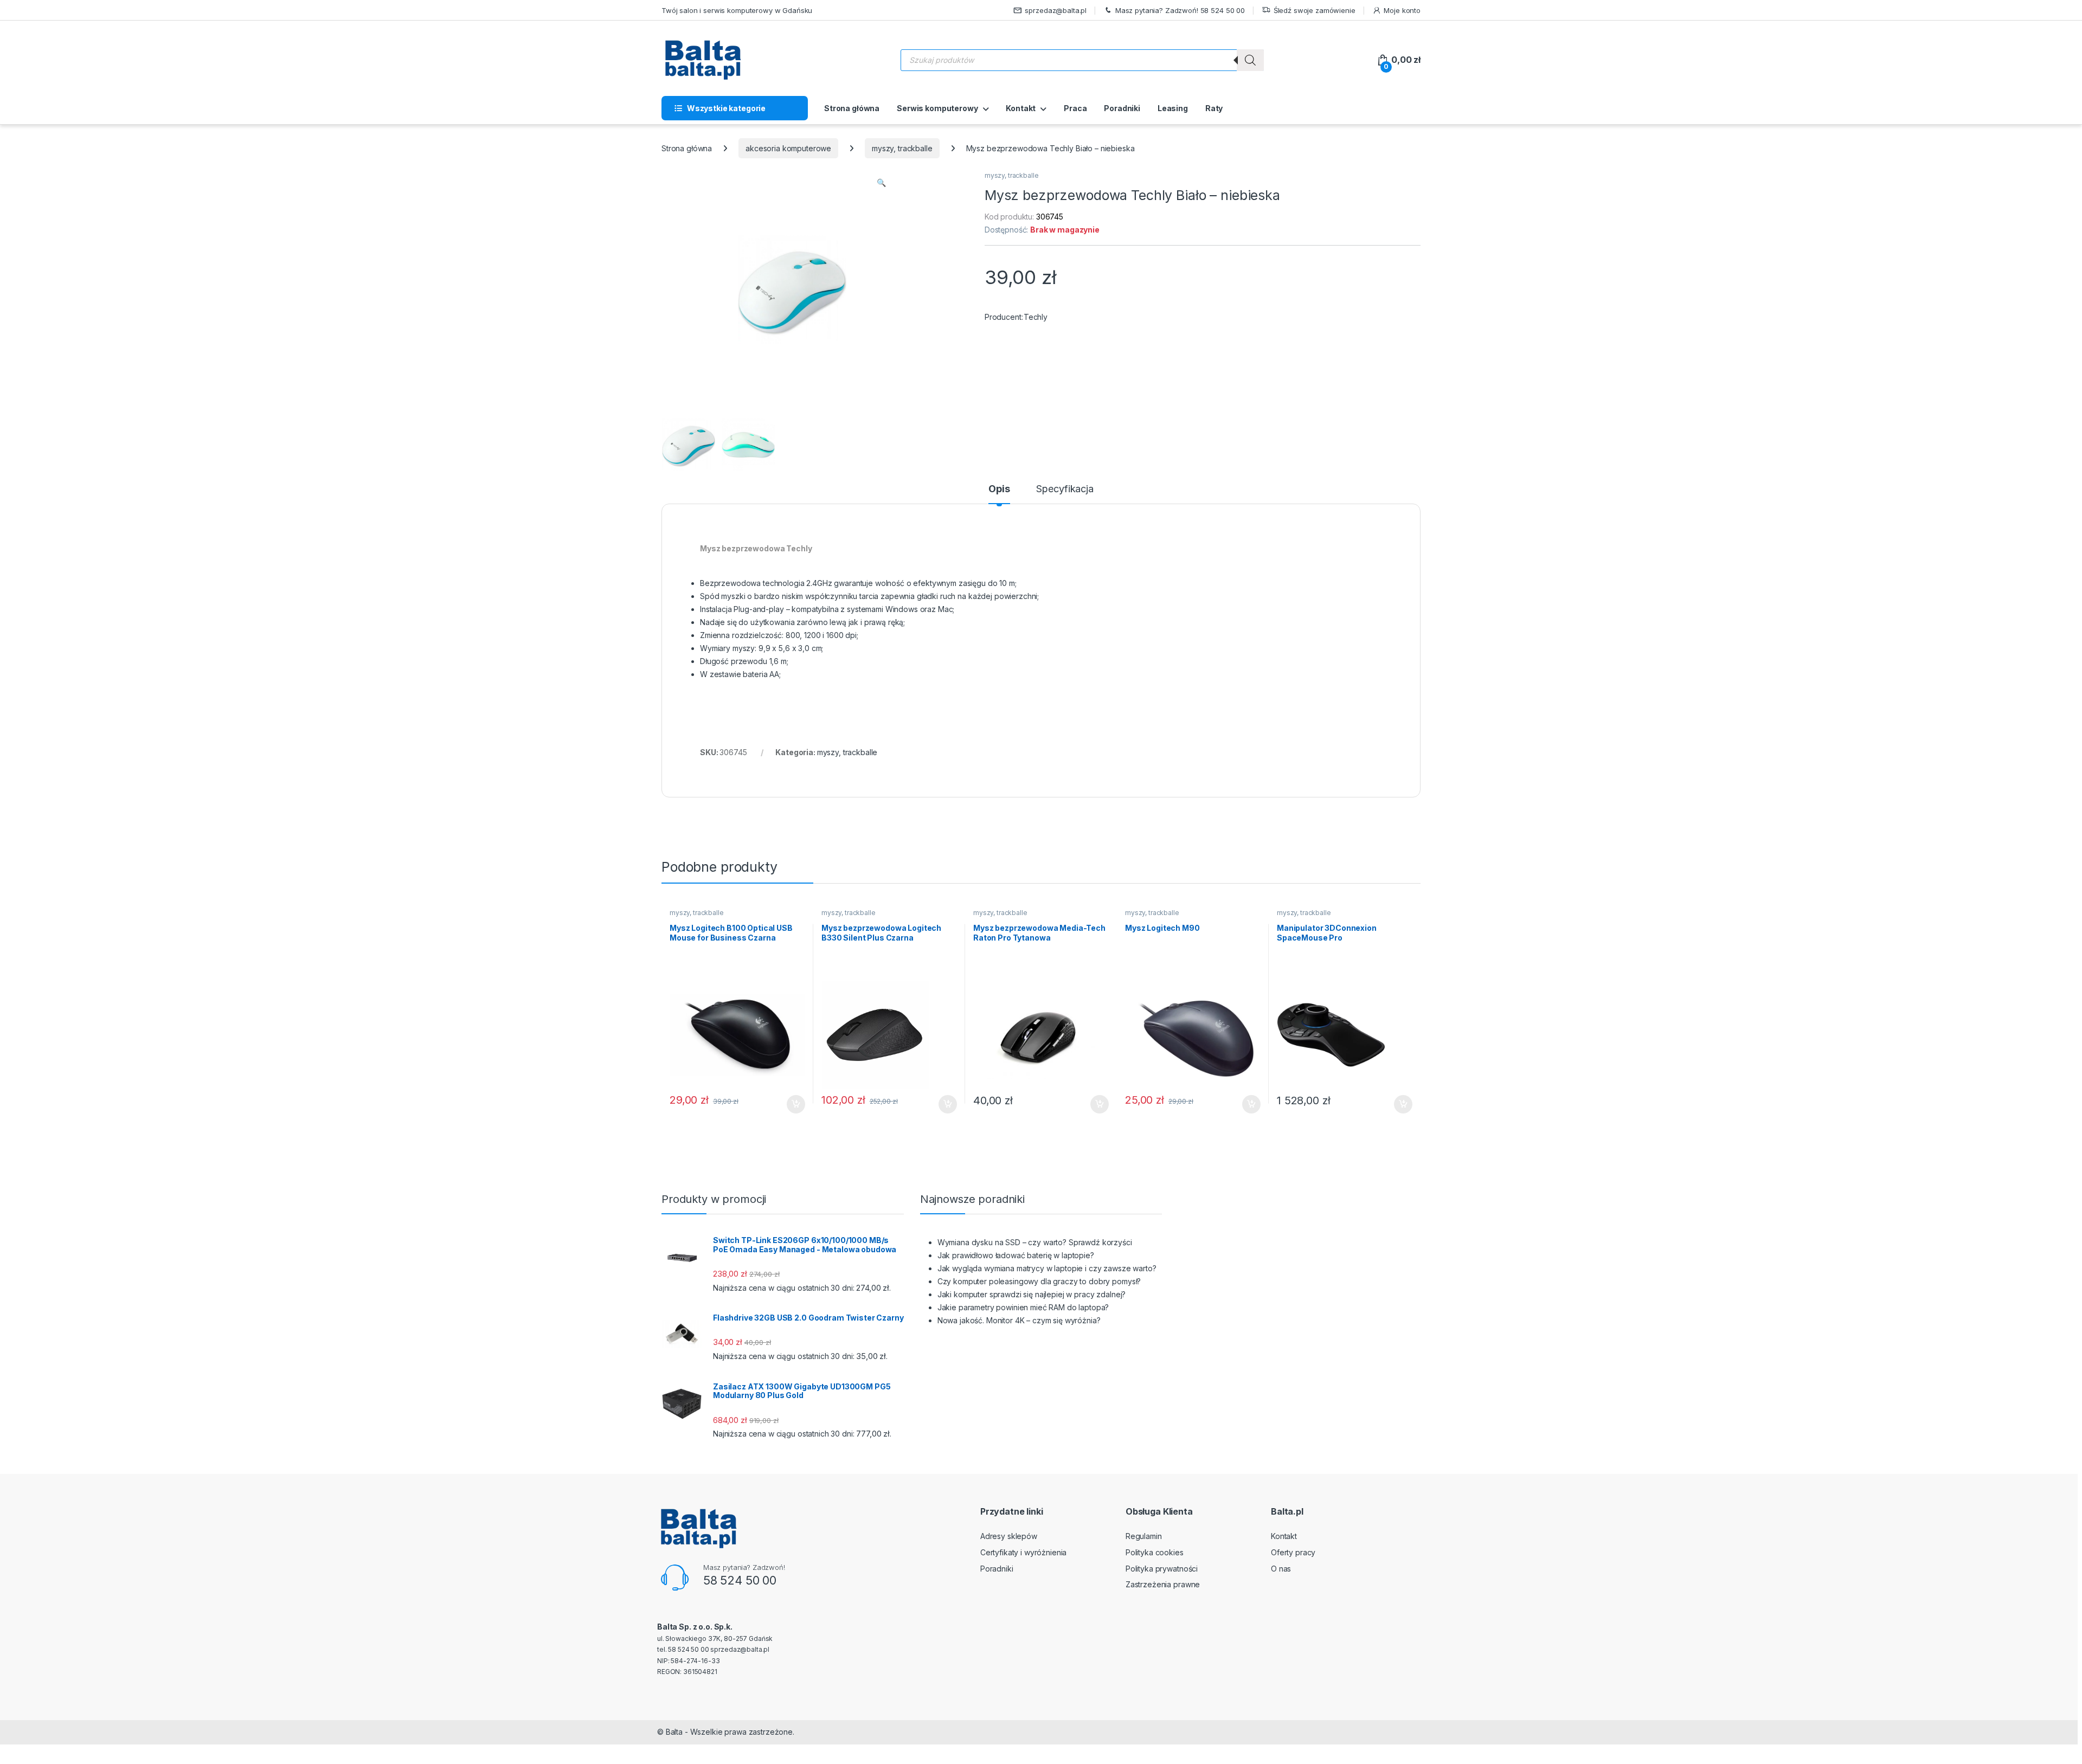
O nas (1281, 1569)
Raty (1214, 108)
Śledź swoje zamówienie (1315, 10)
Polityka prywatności (1162, 1569)
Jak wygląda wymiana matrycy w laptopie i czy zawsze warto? (1047, 1268)
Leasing (1173, 108)
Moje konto (1402, 10)
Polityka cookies (1155, 1552)
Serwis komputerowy (937, 108)
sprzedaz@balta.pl (1056, 10)
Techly (1036, 317)
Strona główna (852, 108)
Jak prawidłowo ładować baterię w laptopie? (1016, 1255)
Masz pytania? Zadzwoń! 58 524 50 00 (1180, 10)
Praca (1075, 108)
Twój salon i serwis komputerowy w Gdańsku (737, 10)
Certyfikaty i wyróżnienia (1024, 1552)
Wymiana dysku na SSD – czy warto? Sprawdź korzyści (1035, 1242)
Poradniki (1122, 108)
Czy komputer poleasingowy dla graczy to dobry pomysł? (1039, 1281)
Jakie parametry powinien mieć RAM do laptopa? (1023, 1307)
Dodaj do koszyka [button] (790, 1104)
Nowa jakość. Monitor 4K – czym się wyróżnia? (1019, 1320)
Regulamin (1144, 1536)
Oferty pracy (1293, 1552)
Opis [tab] (999, 489)
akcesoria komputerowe (788, 148)
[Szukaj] (1250, 60)
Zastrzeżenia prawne (1163, 1584)
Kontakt (1021, 108)
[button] (881, 183)
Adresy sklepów (1009, 1536)
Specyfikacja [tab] (1065, 489)
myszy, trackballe (902, 148)
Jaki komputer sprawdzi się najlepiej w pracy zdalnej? (1032, 1294)
